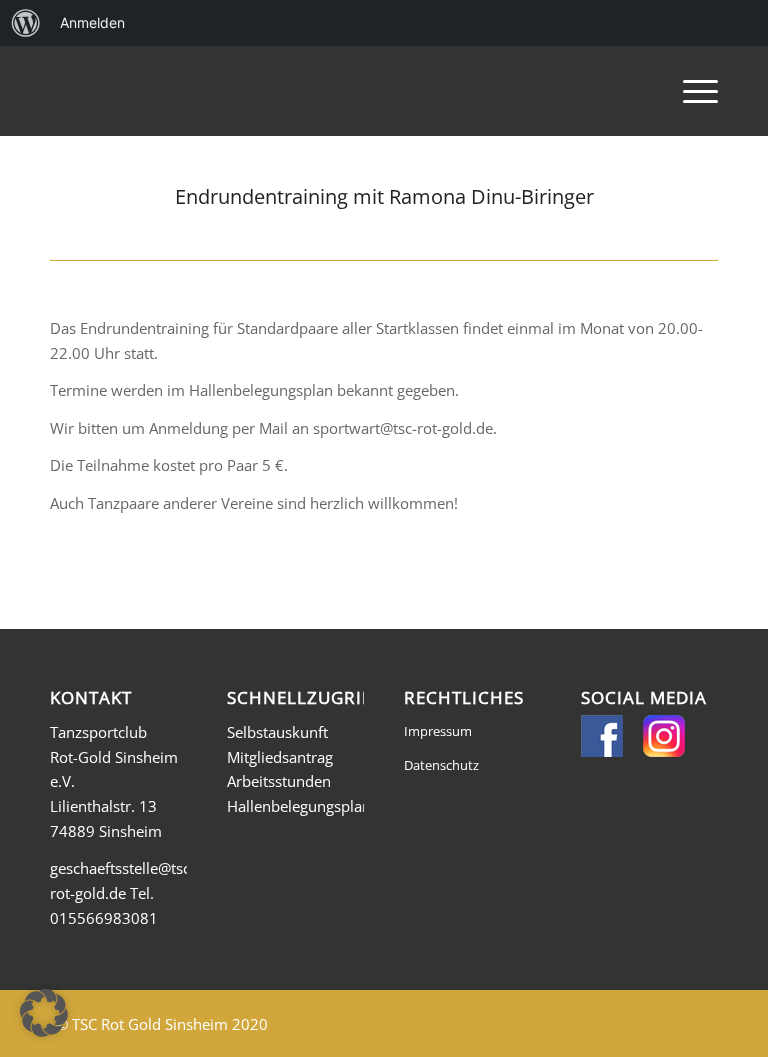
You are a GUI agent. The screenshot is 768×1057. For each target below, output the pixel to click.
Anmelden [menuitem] (92, 22)
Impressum (438, 731)
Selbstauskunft (277, 732)
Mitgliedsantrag (280, 757)
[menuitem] (26, 23)
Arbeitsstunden (279, 781)
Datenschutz (441, 765)
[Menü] (690, 91)
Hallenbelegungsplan (299, 806)
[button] (44, 1013)
